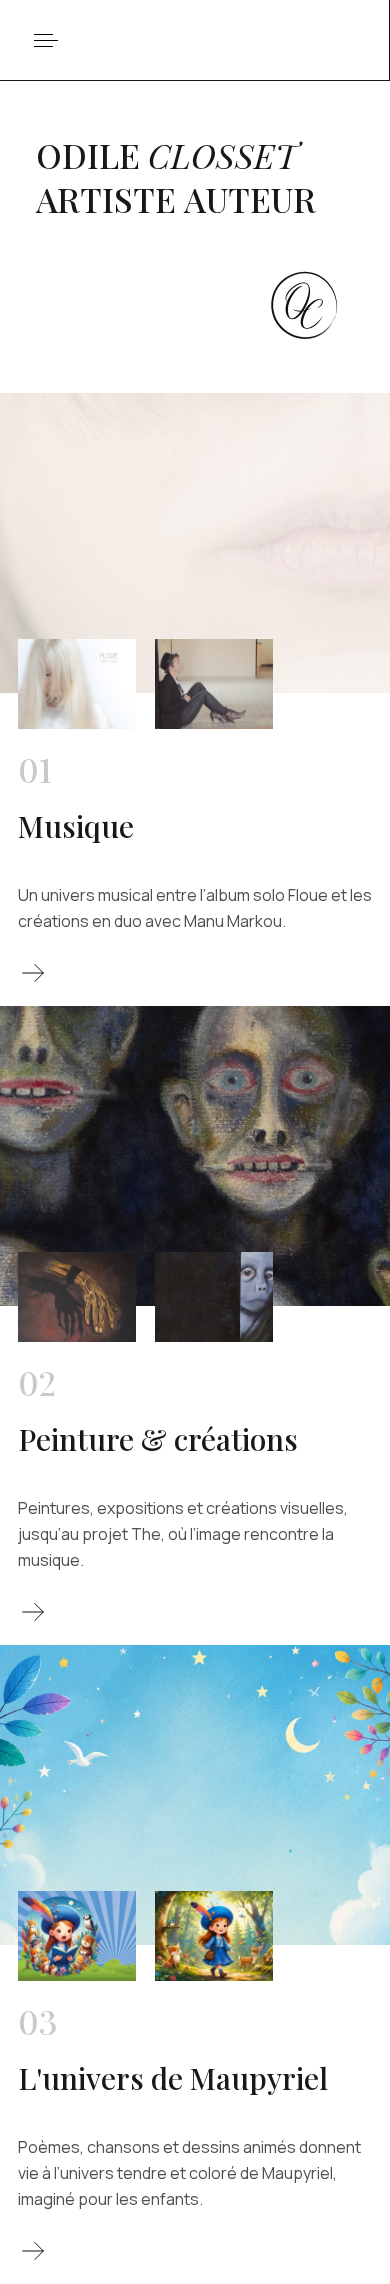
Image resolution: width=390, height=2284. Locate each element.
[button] (46, 40)
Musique (76, 826)
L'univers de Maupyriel (173, 2078)
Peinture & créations (158, 1439)
